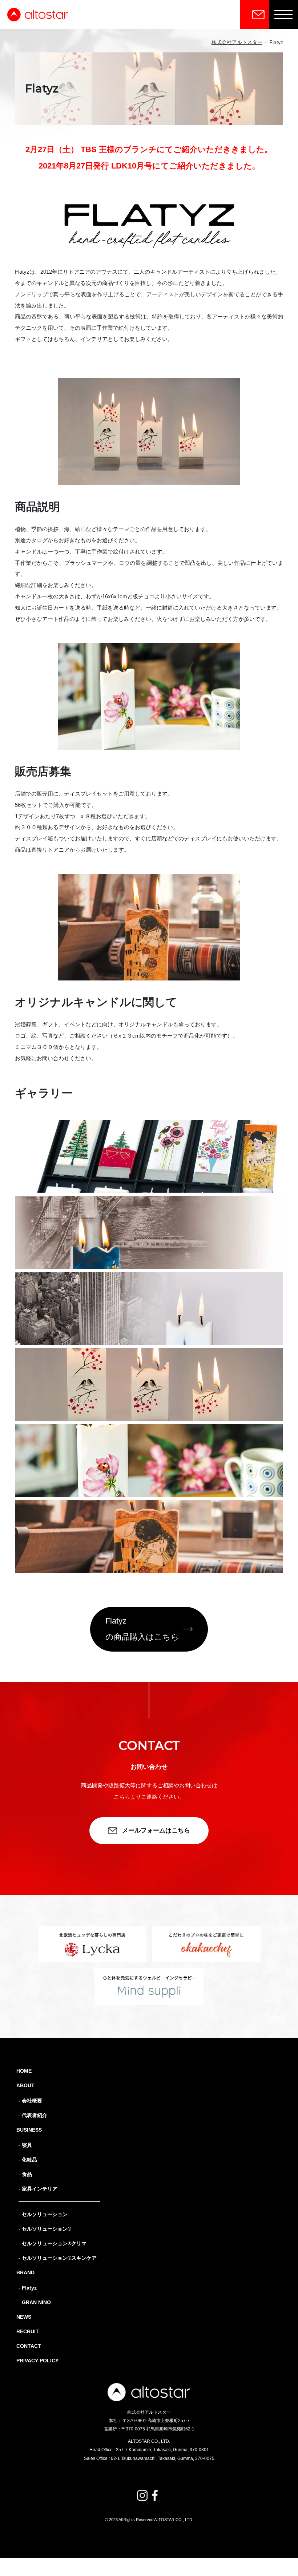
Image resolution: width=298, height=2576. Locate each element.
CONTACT (29, 2346)
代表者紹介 (35, 2115)
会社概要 (32, 2101)
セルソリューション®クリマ (54, 2243)
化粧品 (29, 2160)
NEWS (24, 2317)
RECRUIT (28, 2331)
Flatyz (29, 2288)
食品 (27, 2174)
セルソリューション (45, 2214)
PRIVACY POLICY (37, 2361)
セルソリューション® (47, 2229)
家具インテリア (40, 2189)
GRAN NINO (36, 2302)
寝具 (27, 2145)
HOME (24, 2071)
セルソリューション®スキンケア (59, 2258)
